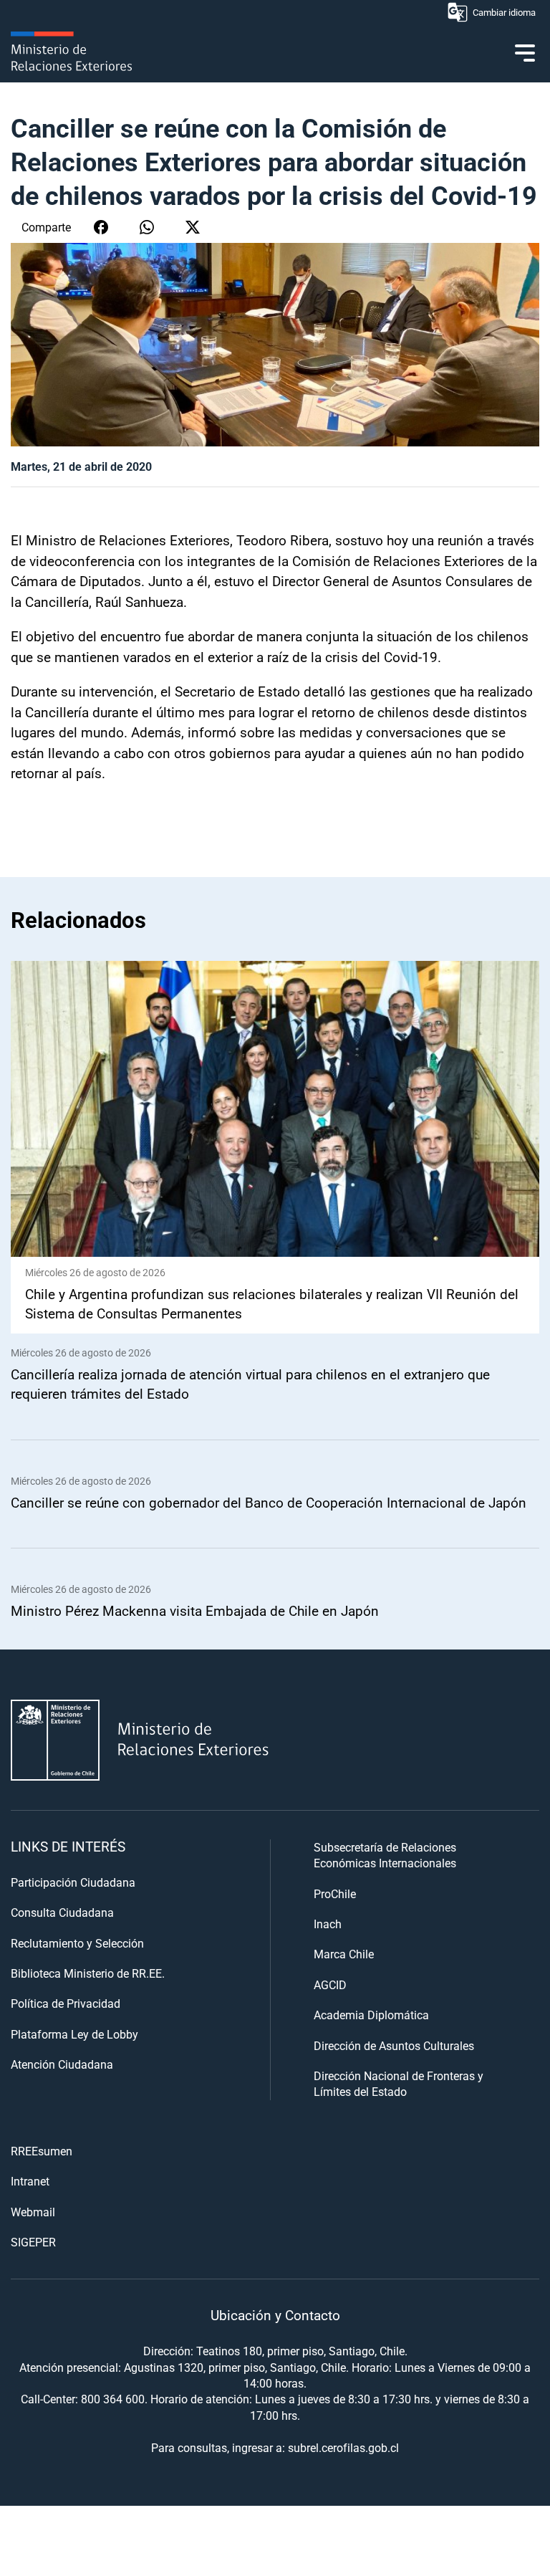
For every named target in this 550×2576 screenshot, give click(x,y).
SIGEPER (33, 2242)
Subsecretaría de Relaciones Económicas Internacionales (385, 1855)
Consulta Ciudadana (62, 1912)
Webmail (33, 2212)
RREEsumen (42, 2151)
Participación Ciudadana (73, 1882)
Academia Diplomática (371, 2015)
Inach (328, 1924)
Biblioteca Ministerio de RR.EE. (88, 1973)
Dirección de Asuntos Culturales (394, 2045)
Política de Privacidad (66, 2003)
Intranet (30, 2181)
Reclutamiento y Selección (77, 1943)
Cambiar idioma (504, 12)
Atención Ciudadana (62, 2064)
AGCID (330, 1984)
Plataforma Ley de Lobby (74, 2034)
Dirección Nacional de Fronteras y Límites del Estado (399, 2083)
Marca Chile (344, 1954)
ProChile (335, 1893)
